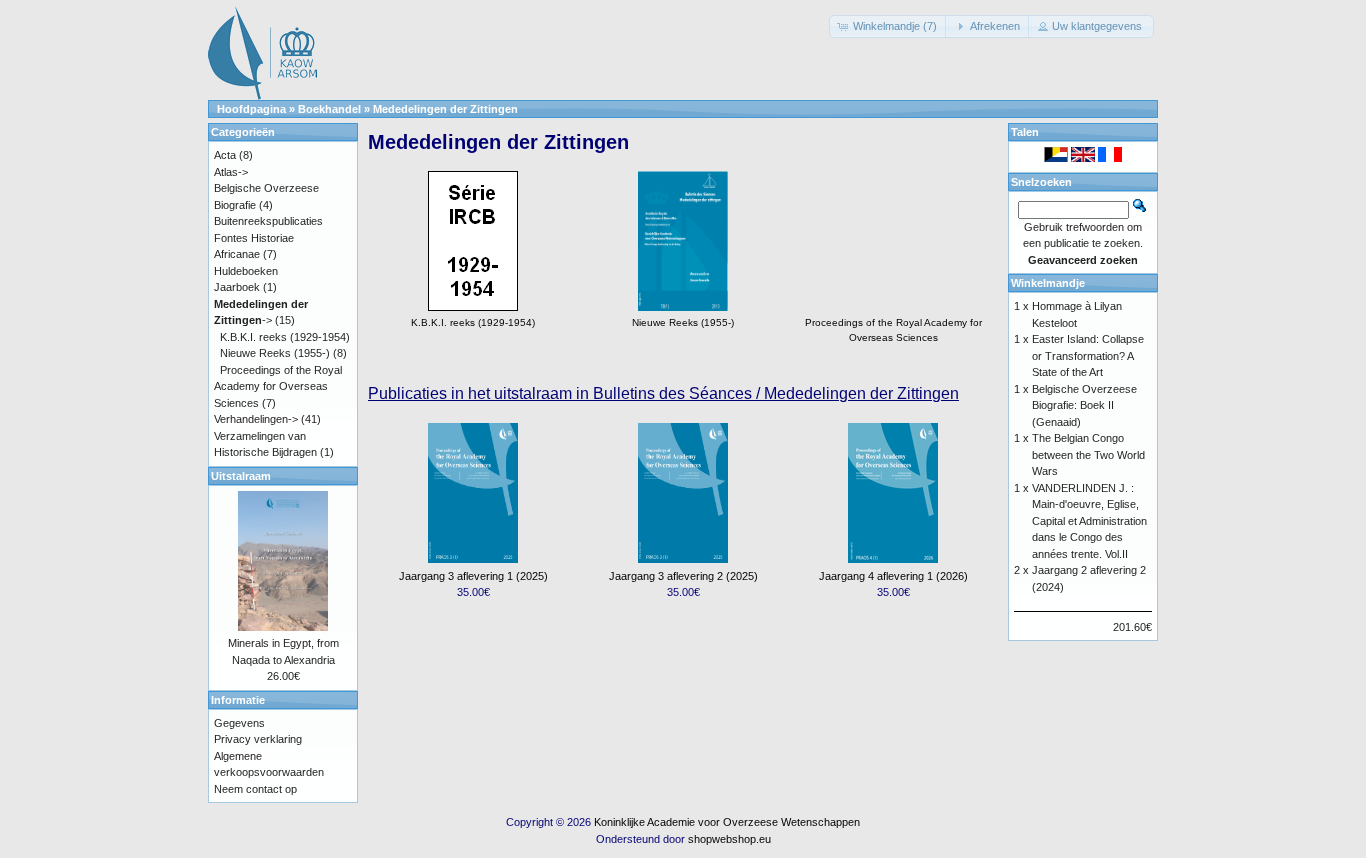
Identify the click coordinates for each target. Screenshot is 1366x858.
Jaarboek (237, 287)
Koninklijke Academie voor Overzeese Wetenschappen (727, 822)
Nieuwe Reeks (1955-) (275, 353)
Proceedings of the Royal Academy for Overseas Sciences (893, 330)
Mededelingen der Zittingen (445, 109)
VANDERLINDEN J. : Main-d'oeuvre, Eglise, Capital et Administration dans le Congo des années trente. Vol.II (1089, 521)
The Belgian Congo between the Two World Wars (1088, 454)
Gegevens (239, 723)
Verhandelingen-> (256, 419)
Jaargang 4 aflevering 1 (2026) (893, 576)
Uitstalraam (241, 476)
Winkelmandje (1048, 283)
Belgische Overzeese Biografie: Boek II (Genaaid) (1084, 405)
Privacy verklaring (258, 739)
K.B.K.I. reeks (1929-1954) (285, 337)
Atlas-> (231, 172)
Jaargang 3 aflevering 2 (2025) (683, 576)
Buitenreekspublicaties (268, 221)
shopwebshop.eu (729, 839)
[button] (889, 26)
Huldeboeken (246, 271)
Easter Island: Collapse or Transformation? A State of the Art (1088, 355)
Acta (225, 155)
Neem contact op (255, 789)
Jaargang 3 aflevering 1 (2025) (473, 576)
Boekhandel (329, 109)
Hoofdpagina (251, 109)
